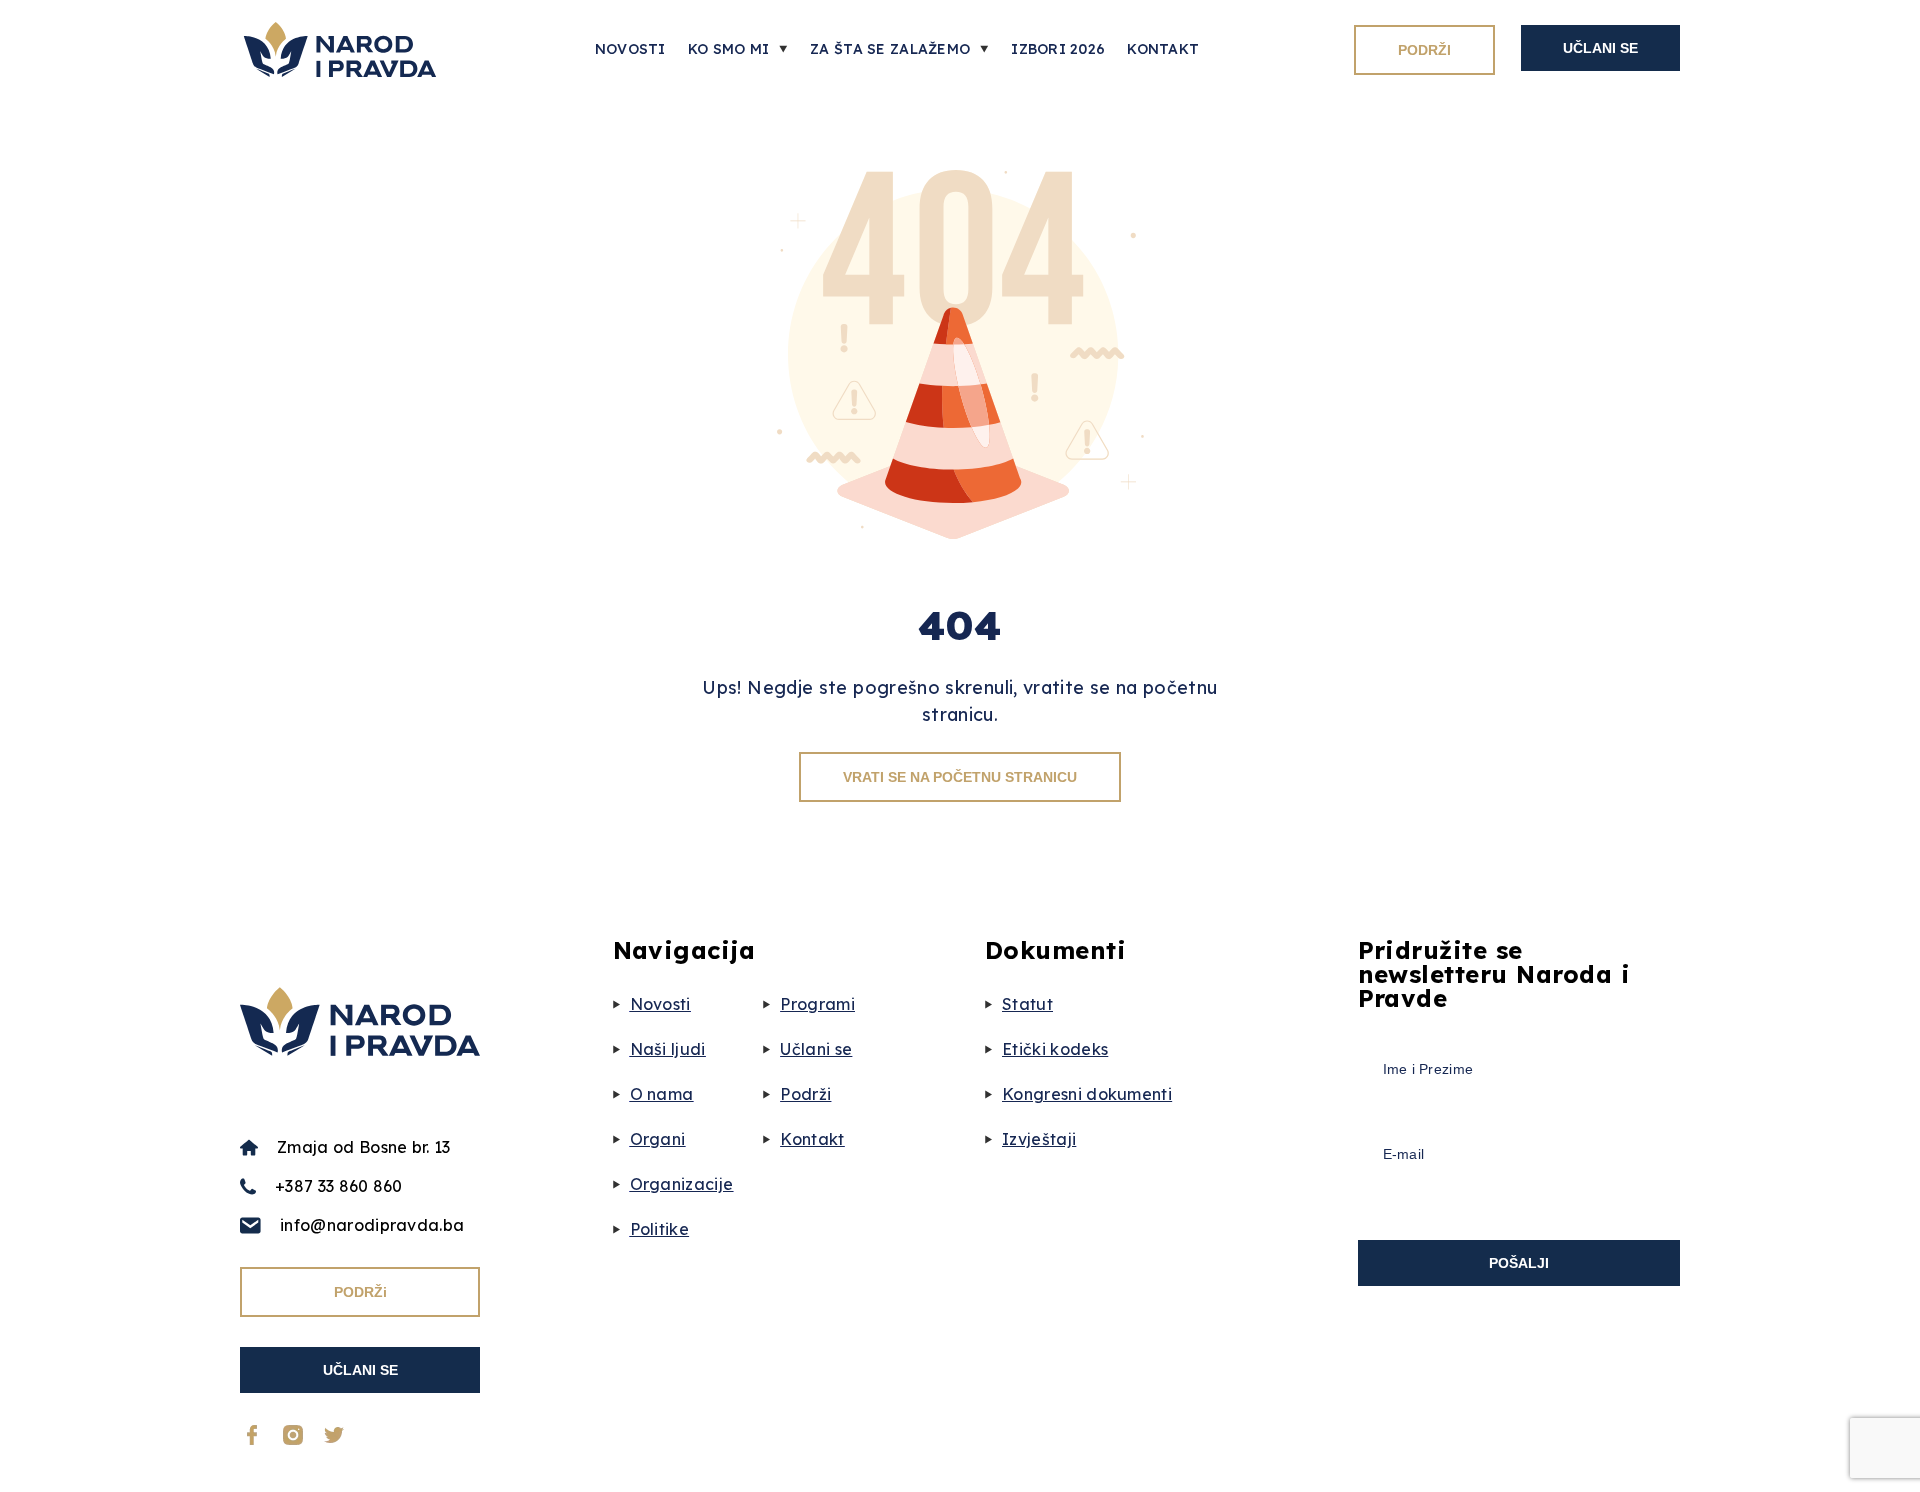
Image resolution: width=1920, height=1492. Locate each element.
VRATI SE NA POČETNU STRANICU (960, 777)
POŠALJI (1519, 1263)
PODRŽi (360, 1292)
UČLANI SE (1600, 48)
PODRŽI (1424, 50)
